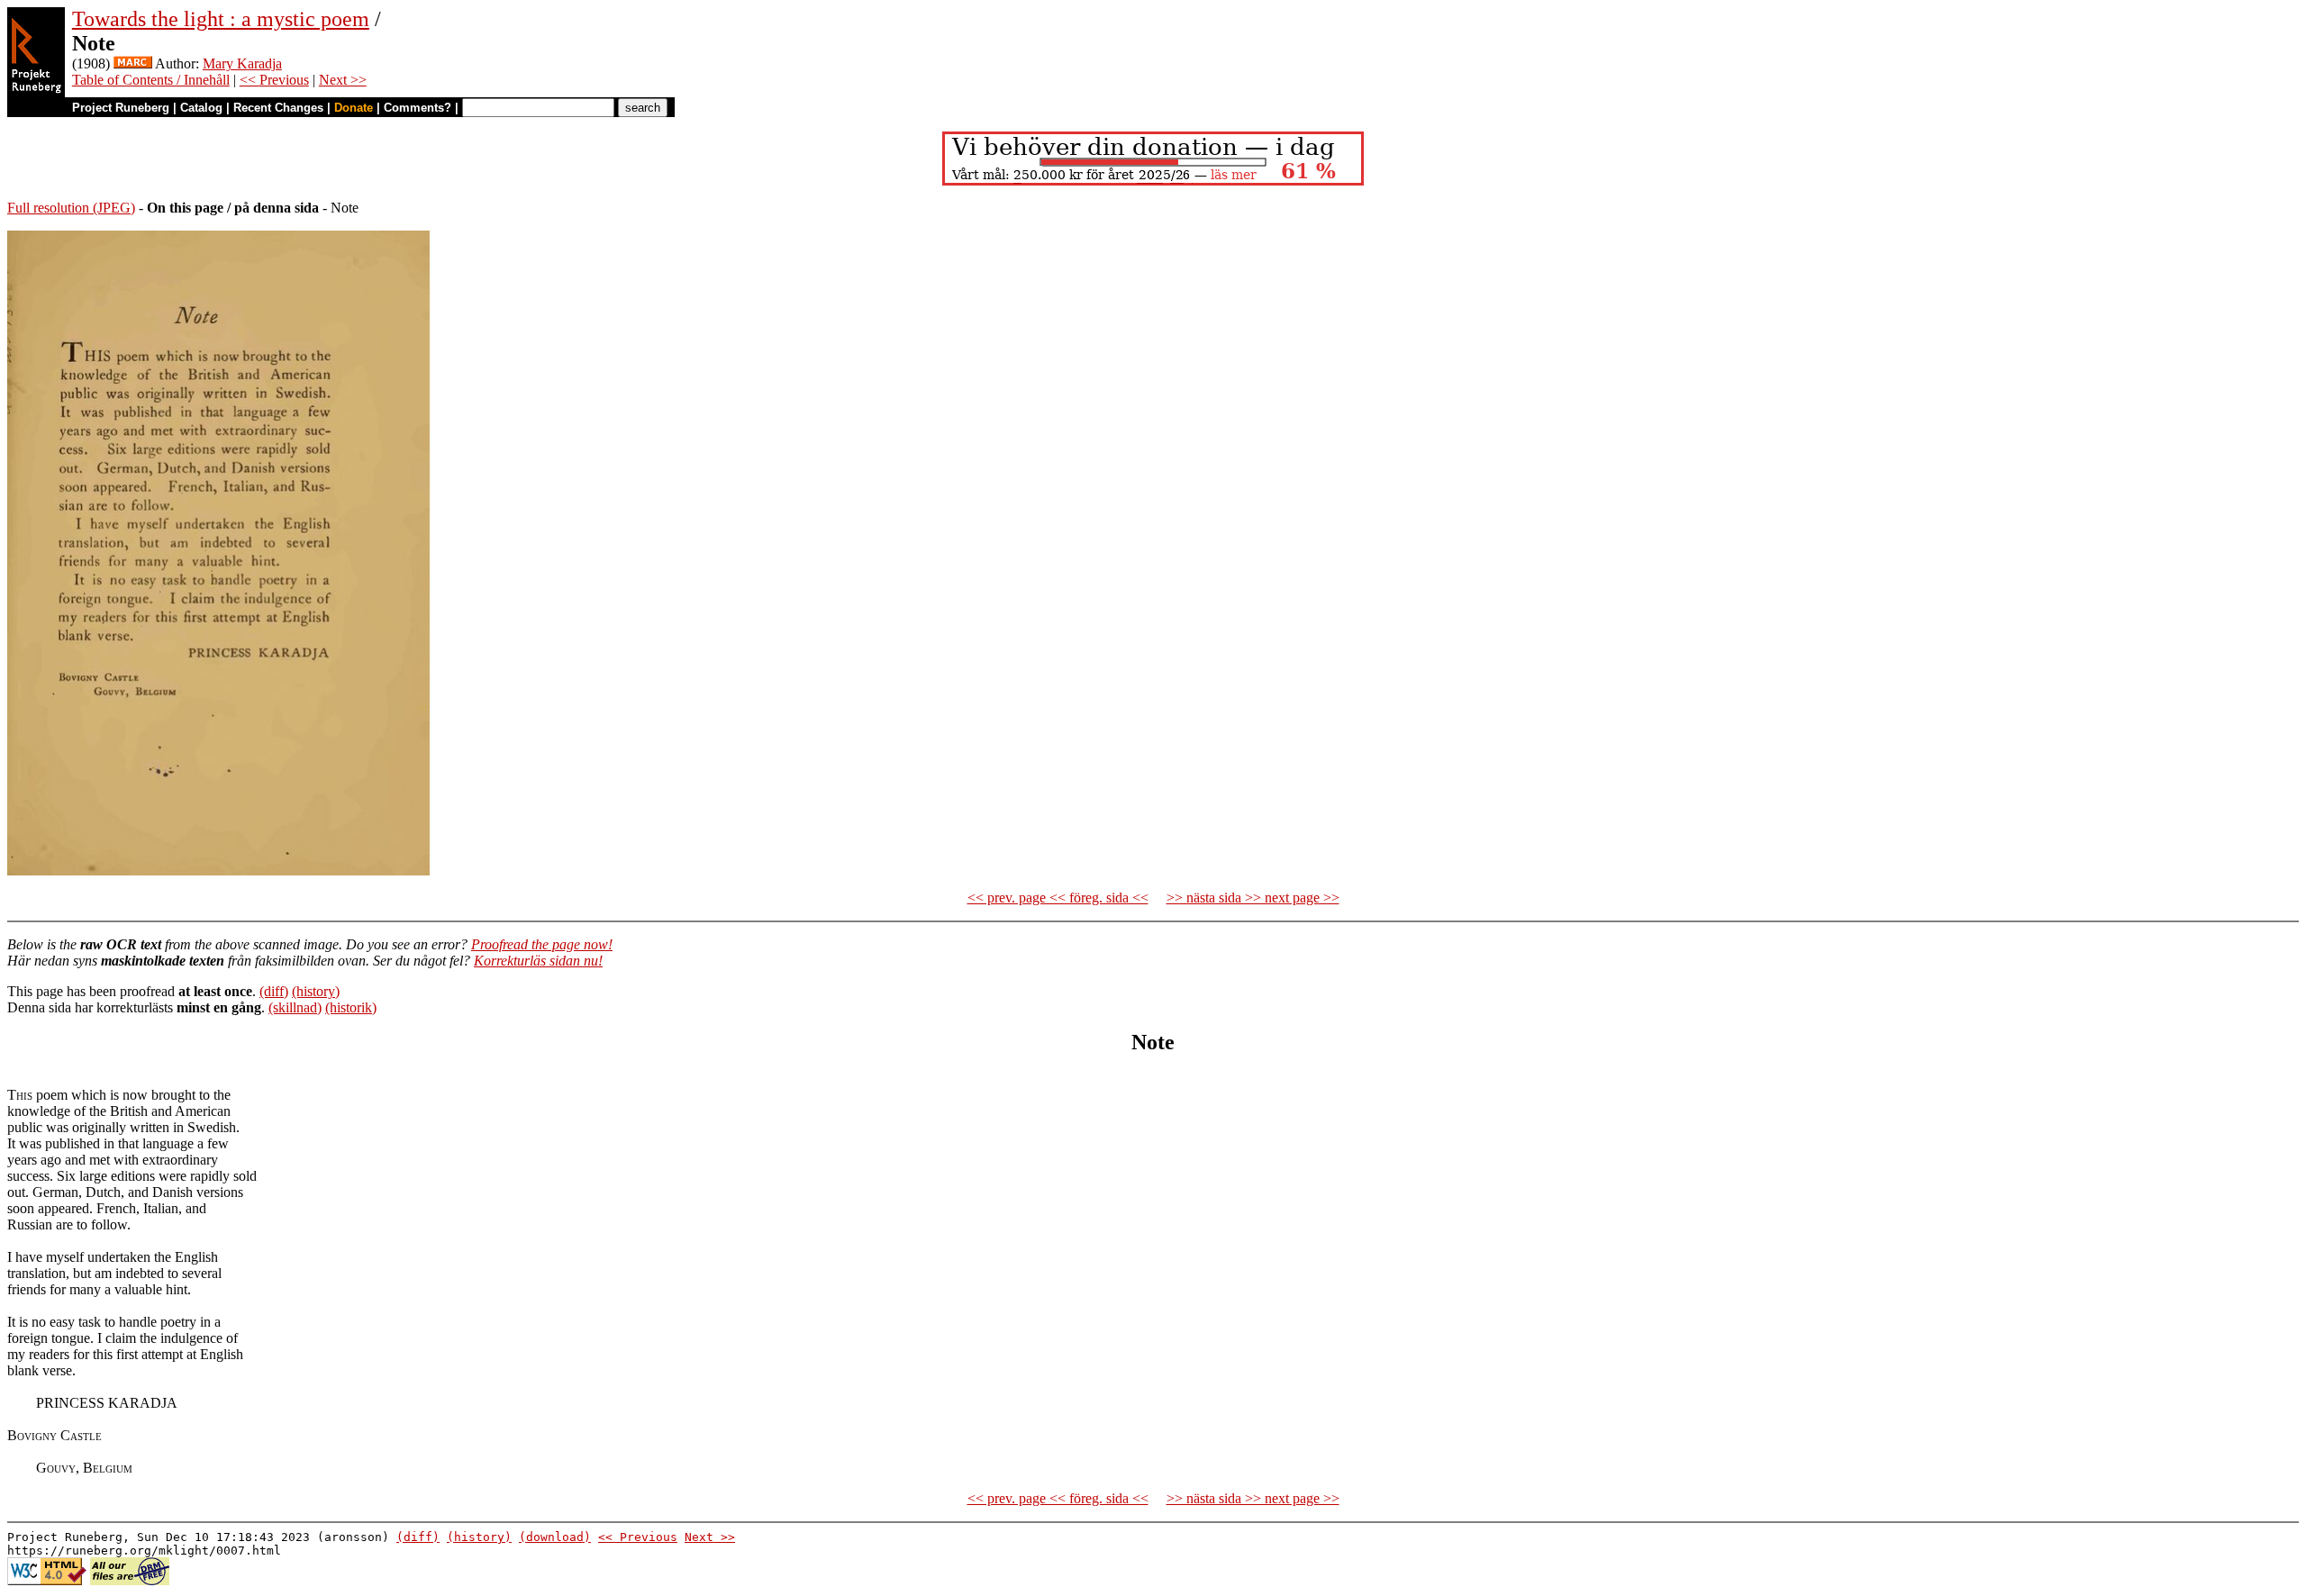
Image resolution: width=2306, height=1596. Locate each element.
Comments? (418, 108)
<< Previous (274, 80)
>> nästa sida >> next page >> (1253, 898)
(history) (316, 991)
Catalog (201, 108)
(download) (555, 1537)
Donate (354, 108)
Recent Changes (278, 108)
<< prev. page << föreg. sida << (1058, 898)
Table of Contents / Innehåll (151, 80)
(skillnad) (295, 1007)
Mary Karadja (242, 63)
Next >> (343, 80)
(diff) (274, 991)
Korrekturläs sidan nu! (538, 961)
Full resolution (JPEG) (71, 208)
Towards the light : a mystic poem (221, 19)
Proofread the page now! (542, 944)
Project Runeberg (121, 108)
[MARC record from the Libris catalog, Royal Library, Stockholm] (133, 63)
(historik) (351, 1007)
